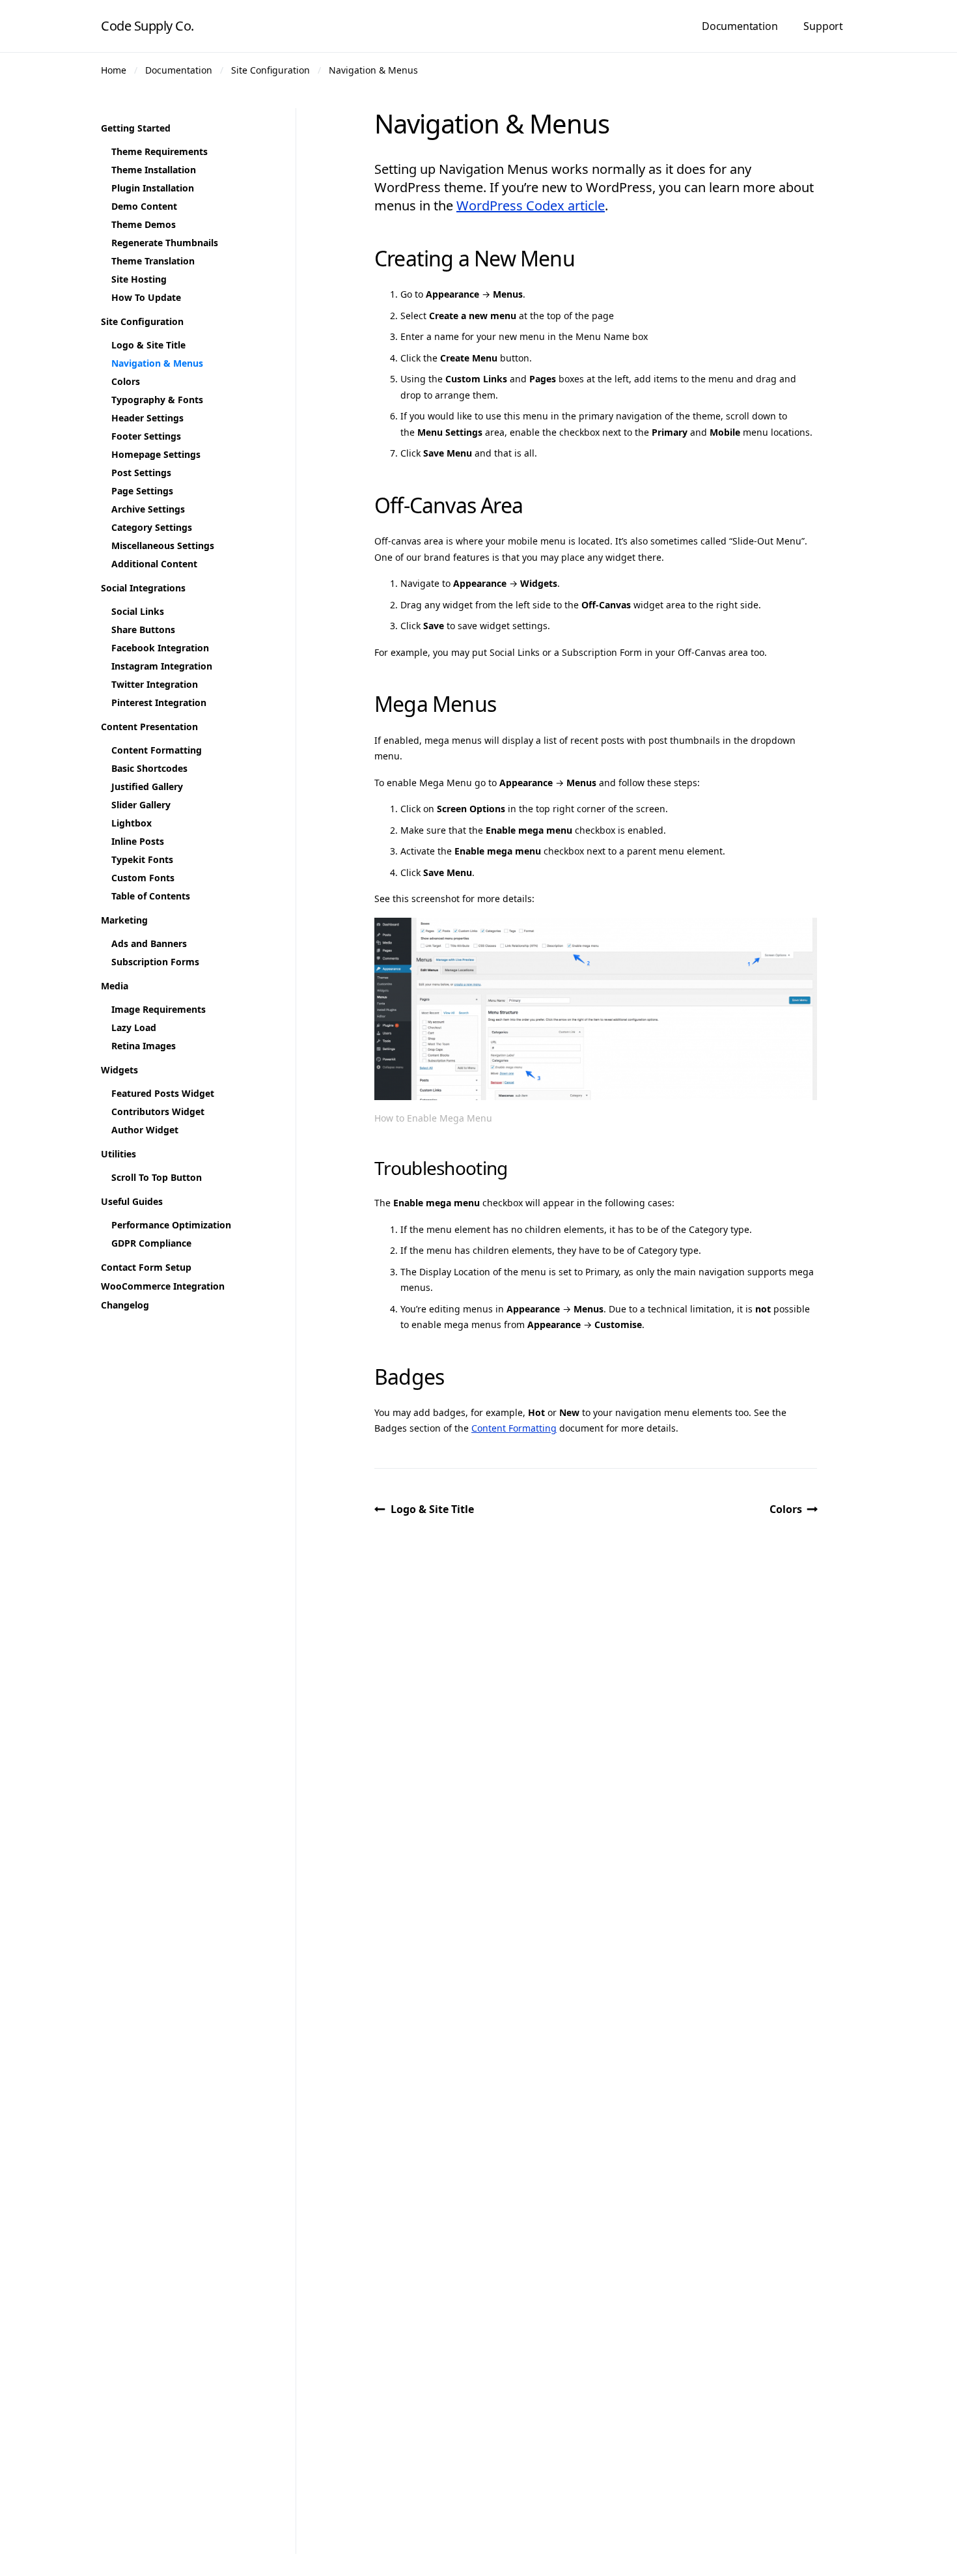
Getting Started (136, 128)
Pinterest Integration (159, 702)
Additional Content (154, 564)
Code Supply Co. (147, 26)
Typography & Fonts (157, 400)
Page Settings (142, 491)
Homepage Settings (156, 454)
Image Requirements (159, 1009)
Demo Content (144, 206)
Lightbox (132, 823)
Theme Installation (154, 170)
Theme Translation (153, 261)
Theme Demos (144, 224)
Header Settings (147, 418)
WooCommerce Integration (163, 1286)
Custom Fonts (143, 878)
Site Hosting (139, 279)
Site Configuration (270, 70)
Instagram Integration (162, 666)
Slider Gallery (141, 805)
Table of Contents (151, 896)
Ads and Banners (149, 943)
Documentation (740, 26)
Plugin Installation (153, 188)
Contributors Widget (158, 1111)
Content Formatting (514, 1428)
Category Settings (152, 527)
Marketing (124, 920)
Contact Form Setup (146, 1267)
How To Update (146, 297)
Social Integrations (143, 588)
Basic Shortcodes (149, 768)
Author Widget (145, 1130)
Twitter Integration (155, 684)
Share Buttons (143, 630)
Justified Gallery (147, 786)
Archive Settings (148, 509)
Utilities (118, 1154)
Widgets (119, 1070)
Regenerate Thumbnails (165, 243)
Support (823, 26)
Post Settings (141, 473)
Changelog (125, 1305)
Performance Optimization (171, 1225)
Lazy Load (134, 1027)
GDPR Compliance (151, 1243)
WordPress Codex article (531, 205)
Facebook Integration (160, 648)
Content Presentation (149, 727)
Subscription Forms (155, 962)
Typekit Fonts (142, 859)
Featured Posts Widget (163, 1093)
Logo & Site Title (432, 1509)
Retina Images (144, 1046)
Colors (786, 1509)
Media (115, 986)
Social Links (138, 611)
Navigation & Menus (373, 70)
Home (114, 70)
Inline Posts (138, 841)
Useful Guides (132, 1201)
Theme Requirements (159, 151)
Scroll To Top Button (157, 1177)
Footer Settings (146, 436)
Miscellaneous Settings (163, 545)
